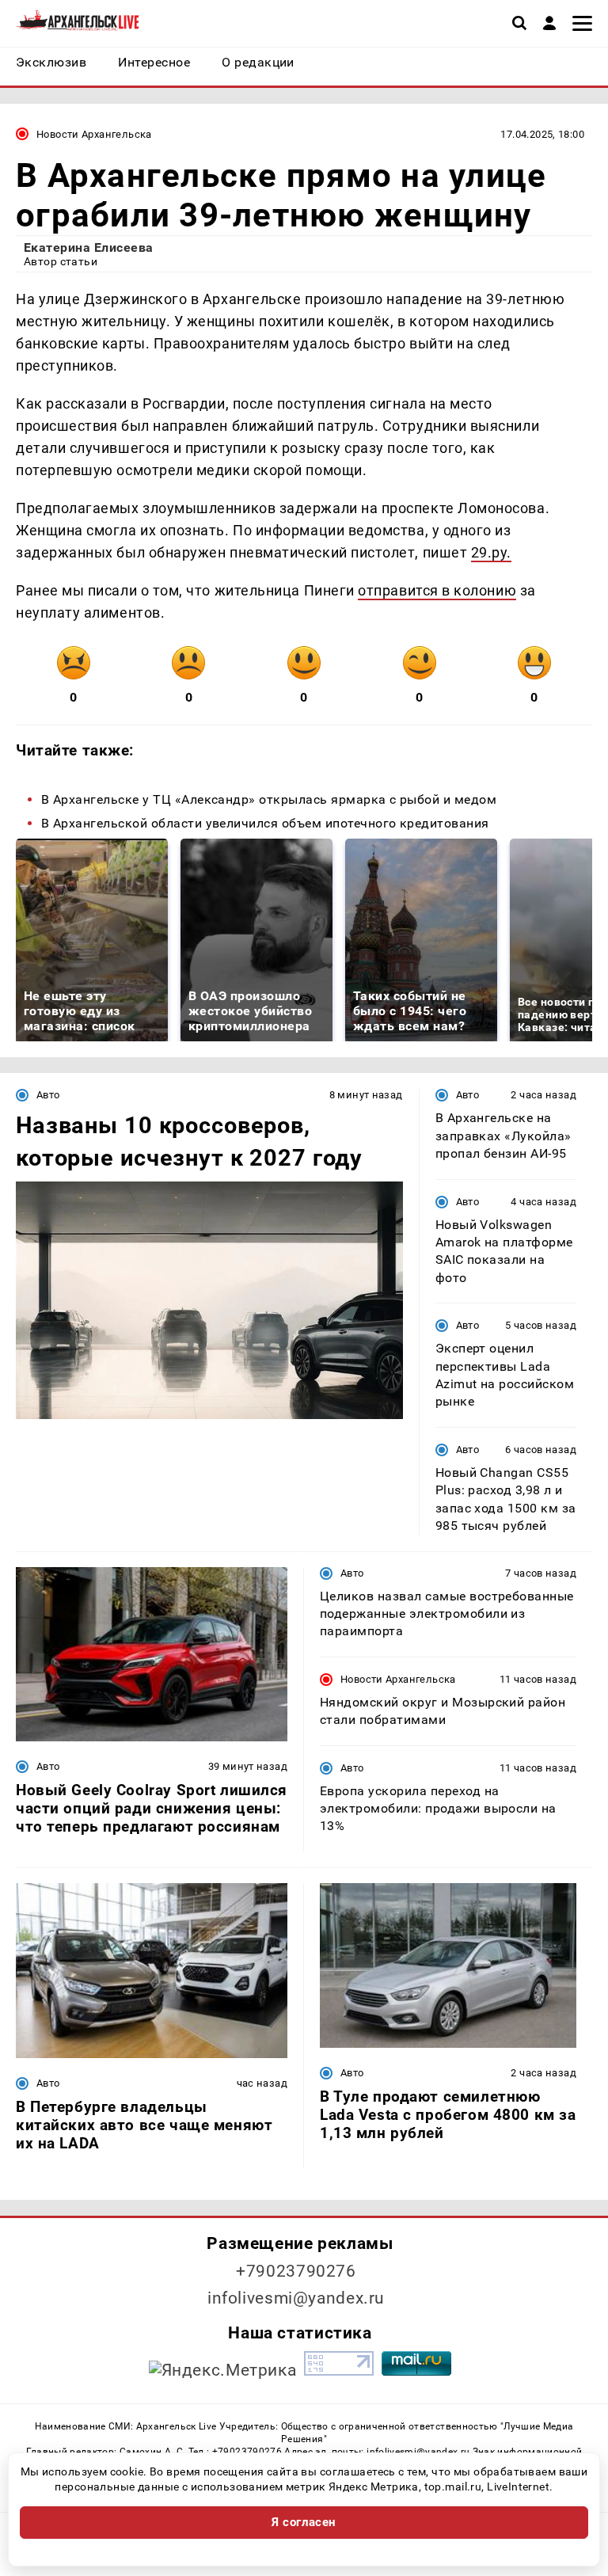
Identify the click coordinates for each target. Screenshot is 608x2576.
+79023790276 (296, 2271)
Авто (48, 1095)
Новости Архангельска (94, 134)
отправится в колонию (437, 590)
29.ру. (491, 552)
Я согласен (304, 2522)
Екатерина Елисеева (89, 247)
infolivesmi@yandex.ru (296, 2298)
